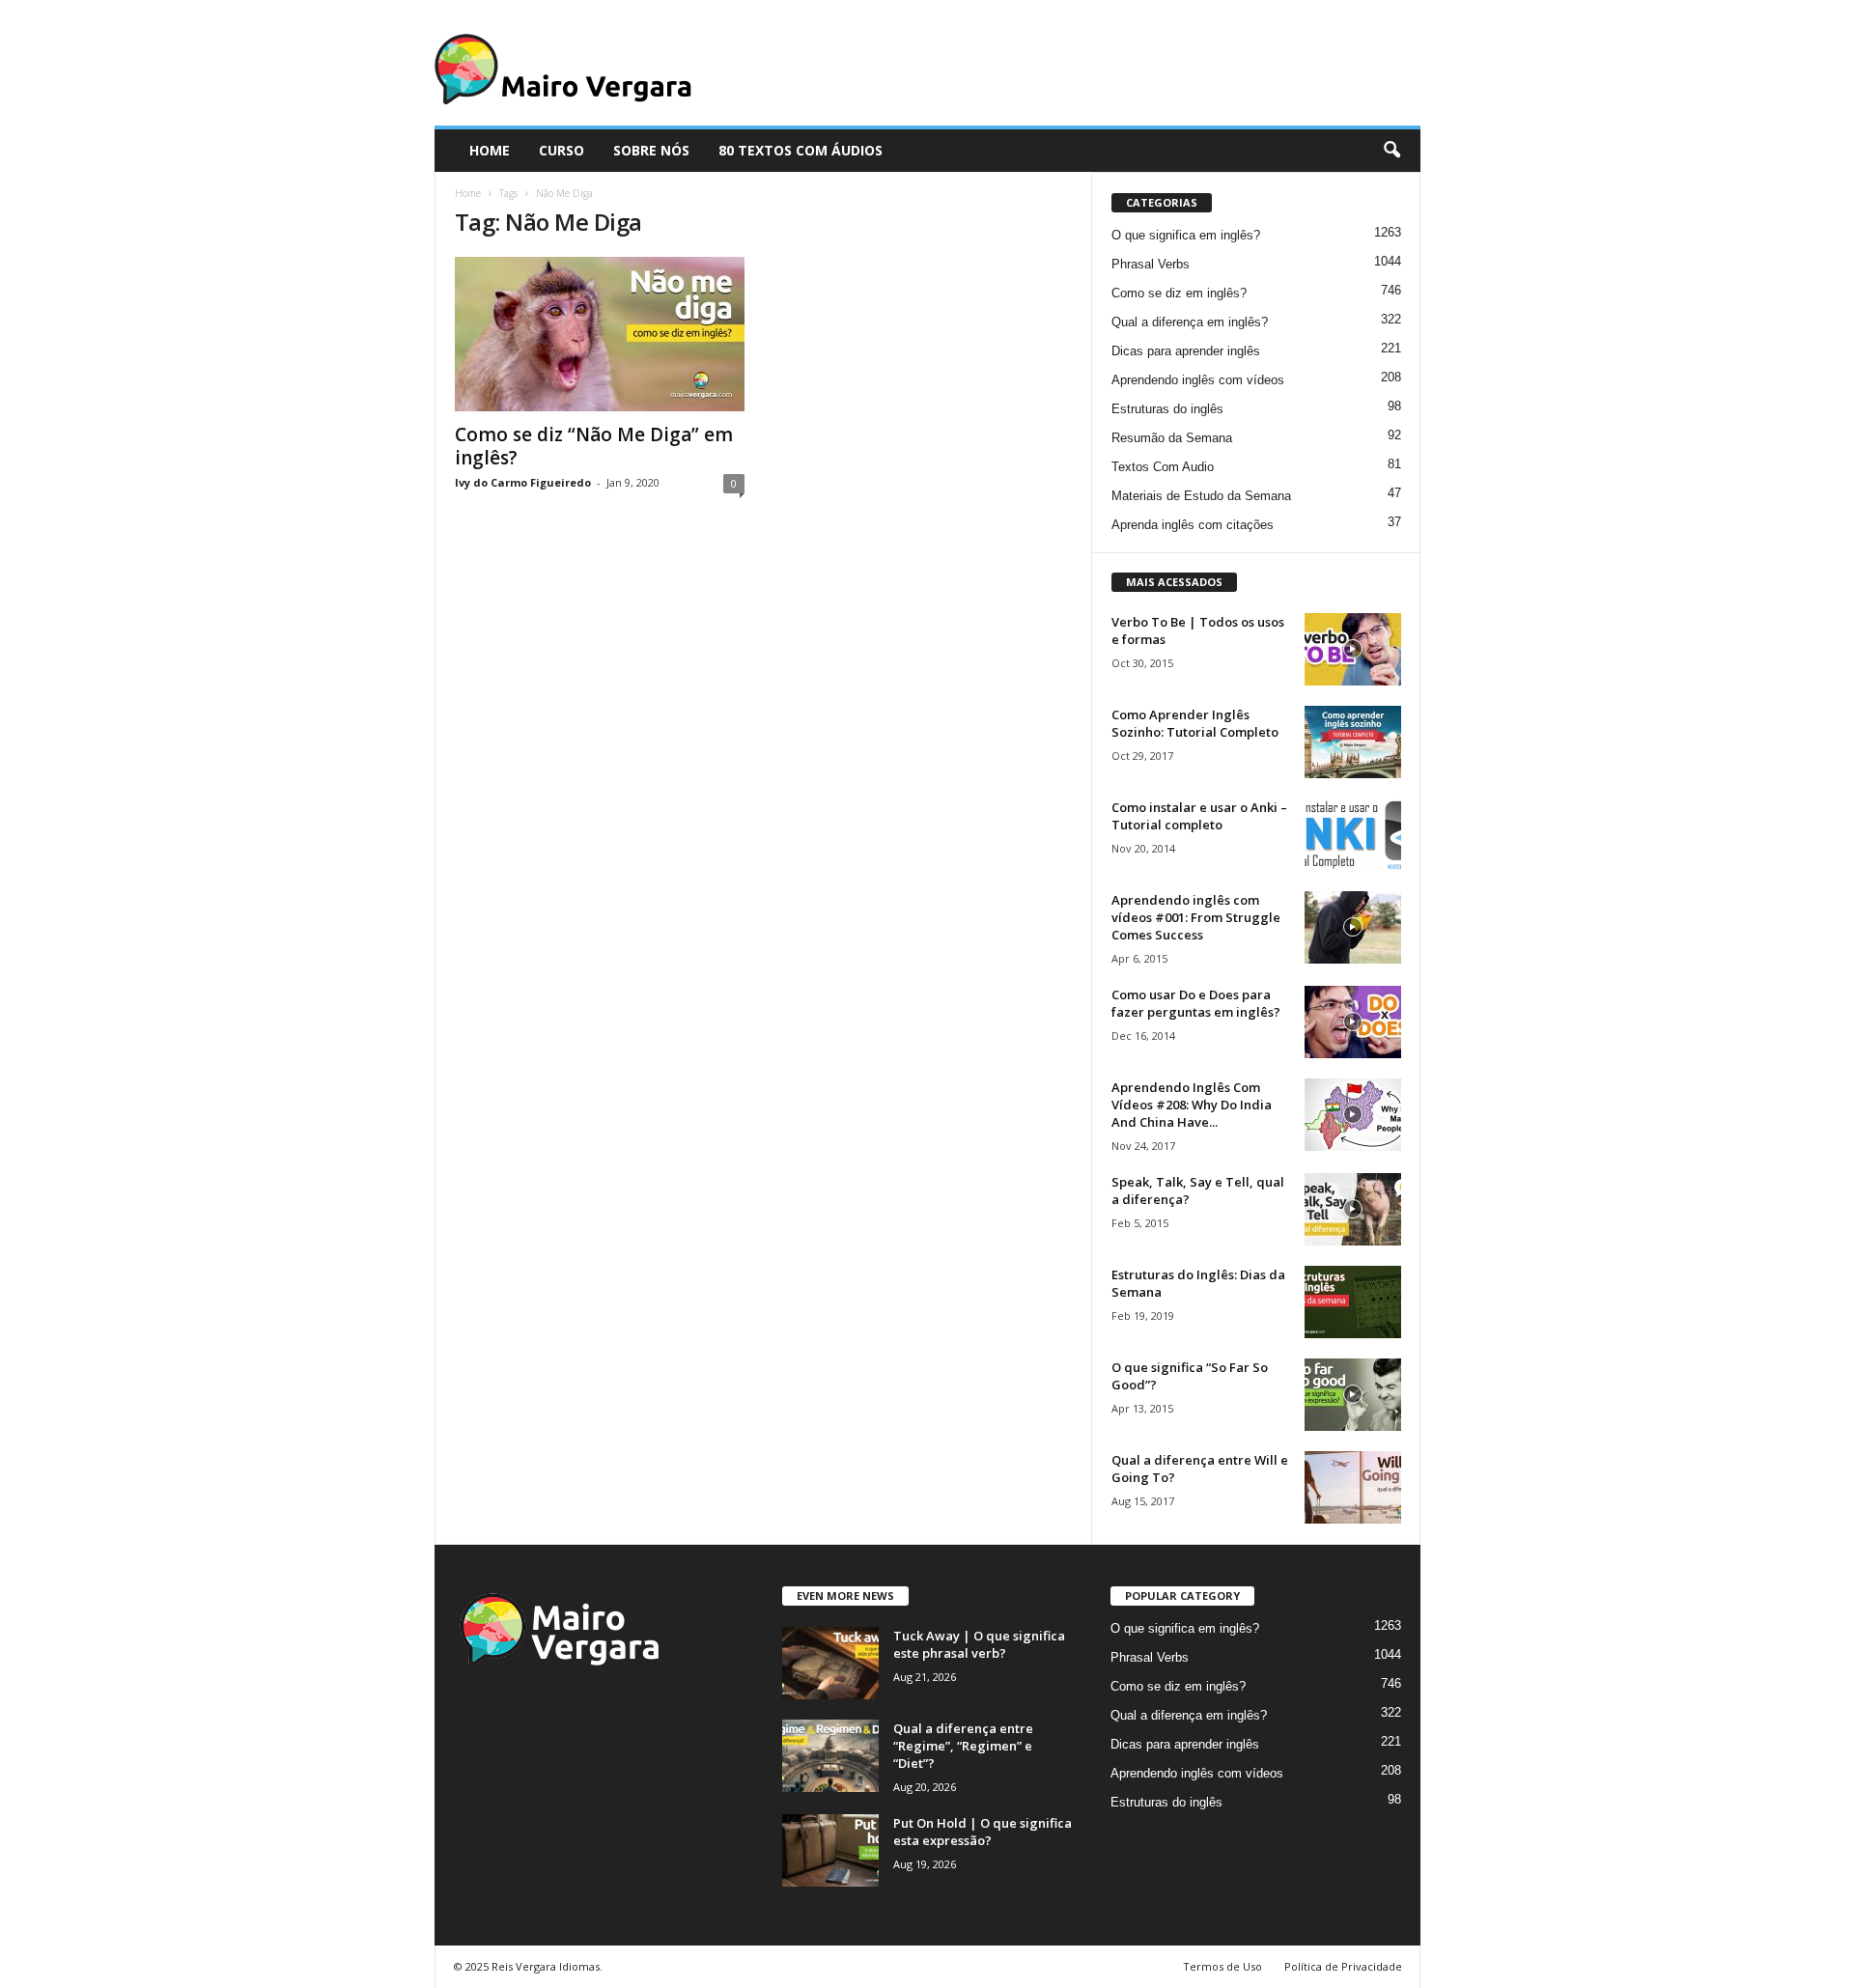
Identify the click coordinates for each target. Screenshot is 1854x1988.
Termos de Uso (1222, 1966)
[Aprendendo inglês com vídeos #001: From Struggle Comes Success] (1353, 927)
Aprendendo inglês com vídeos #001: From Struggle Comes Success (1196, 917)
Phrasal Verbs (1151, 264)
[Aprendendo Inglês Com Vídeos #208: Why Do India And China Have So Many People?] (1353, 1115)
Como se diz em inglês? (1179, 293)
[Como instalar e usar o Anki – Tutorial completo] (1353, 835)
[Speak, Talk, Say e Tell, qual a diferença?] (1353, 1209)
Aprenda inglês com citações (1193, 525)
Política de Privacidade (1343, 1966)
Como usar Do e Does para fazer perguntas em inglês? (1196, 1003)
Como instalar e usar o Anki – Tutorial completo (1199, 816)
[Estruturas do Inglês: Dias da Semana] (1353, 1302)
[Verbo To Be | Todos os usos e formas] (1353, 649)
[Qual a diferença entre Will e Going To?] (1353, 1487)
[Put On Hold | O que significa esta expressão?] (830, 1850)
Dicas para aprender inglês (1186, 351)
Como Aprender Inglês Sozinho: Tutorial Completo (1195, 723)
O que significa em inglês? (1186, 235)
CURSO (562, 150)
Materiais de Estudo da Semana (1201, 496)
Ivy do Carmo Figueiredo (523, 482)
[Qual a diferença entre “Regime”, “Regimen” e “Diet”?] (830, 1756)
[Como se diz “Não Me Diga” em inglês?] (600, 334)
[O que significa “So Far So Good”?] (1353, 1395)
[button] (1391, 151)
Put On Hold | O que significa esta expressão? (983, 1832)
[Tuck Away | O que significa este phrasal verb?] (830, 1663)
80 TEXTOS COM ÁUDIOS (801, 150)
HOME (490, 150)
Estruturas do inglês (1167, 409)
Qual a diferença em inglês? (1190, 322)
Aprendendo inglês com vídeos (1198, 380)
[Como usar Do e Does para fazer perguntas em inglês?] (1353, 1022)
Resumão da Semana (1172, 438)
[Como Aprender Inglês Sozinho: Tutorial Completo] (1353, 742)
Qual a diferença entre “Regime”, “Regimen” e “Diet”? (963, 1746)
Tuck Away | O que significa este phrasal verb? (979, 1644)
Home (468, 193)
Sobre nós (651, 150)
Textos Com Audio (1163, 467)
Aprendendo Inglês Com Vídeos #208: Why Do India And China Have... (1192, 1105)
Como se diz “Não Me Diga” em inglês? (594, 446)
